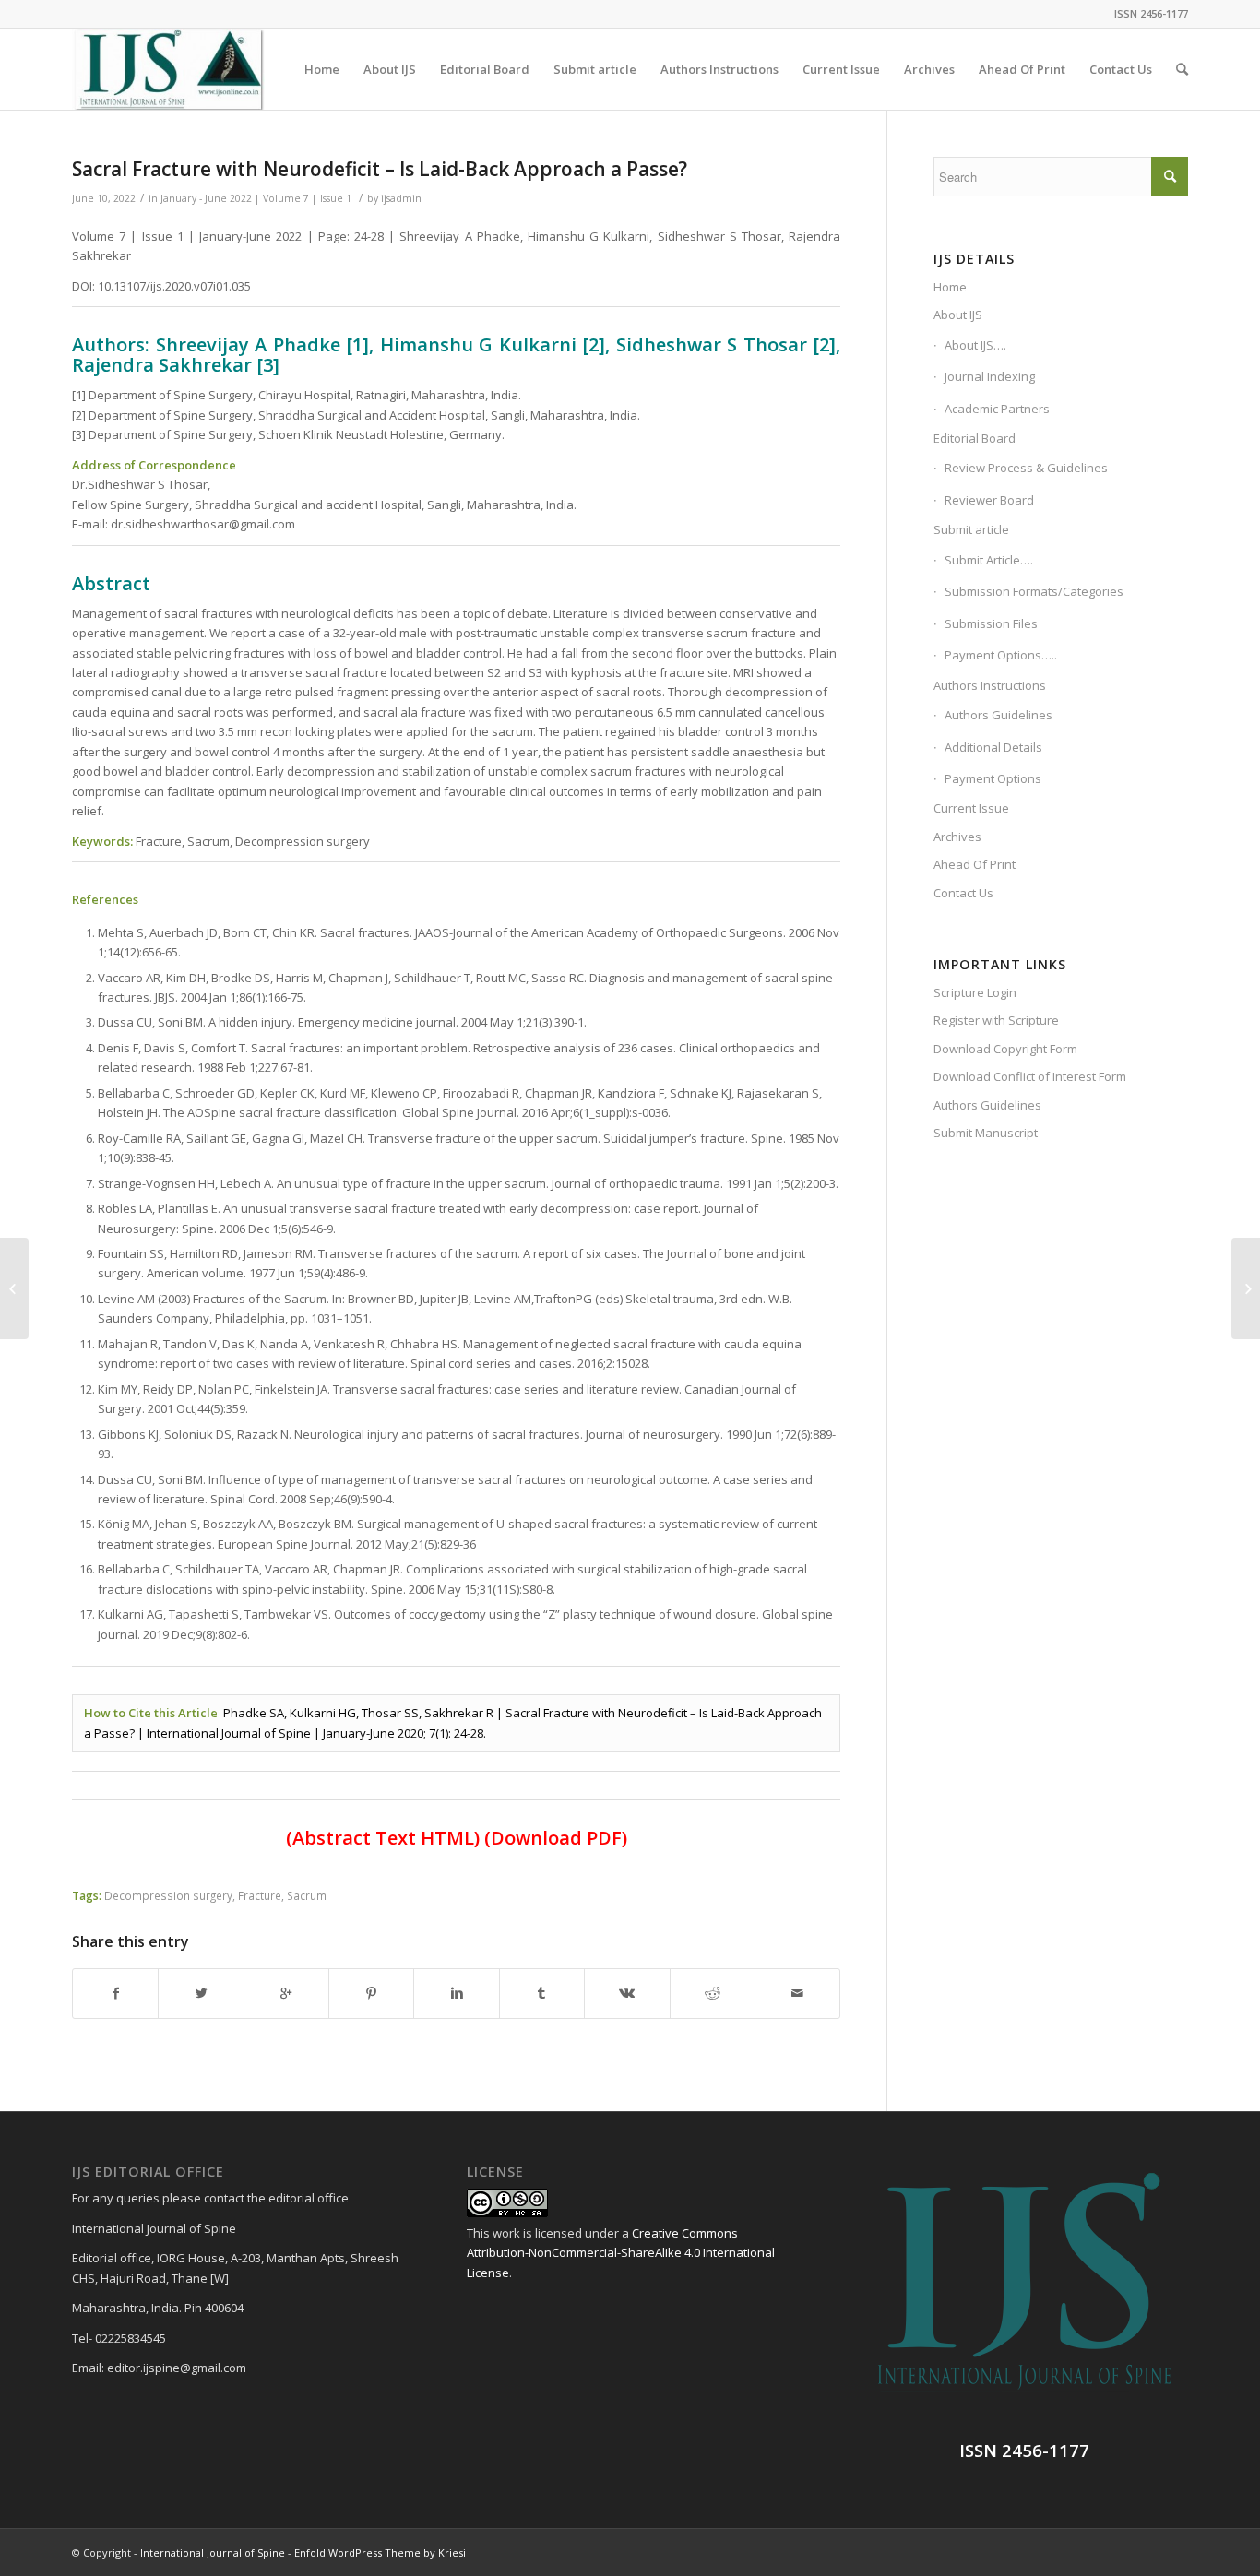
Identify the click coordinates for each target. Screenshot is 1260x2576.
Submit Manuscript (986, 1133)
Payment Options (993, 778)
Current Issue (971, 808)
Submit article (971, 529)
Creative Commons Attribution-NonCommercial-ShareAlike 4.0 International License (621, 2253)
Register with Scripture (996, 1020)
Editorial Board (975, 438)
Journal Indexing (990, 376)
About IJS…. (975, 345)
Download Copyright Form (1005, 1049)
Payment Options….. (1001, 655)
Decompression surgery (168, 1895)
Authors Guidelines (998, 715)
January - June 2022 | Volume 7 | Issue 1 (256, 198)
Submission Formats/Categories (1034, 591)
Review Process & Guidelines (1026, 468)
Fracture (260, 1895)
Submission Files (991, 623)
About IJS (958, 315)
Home (950, 287)
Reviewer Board (989, 500)
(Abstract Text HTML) (383, 1838)
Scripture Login (975, 992)
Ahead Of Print (975, 864)
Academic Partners (997, 409)
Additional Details (993, 747)
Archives (957, 837)
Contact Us (963, 893)
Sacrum (307, 1895)
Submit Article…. (989, 560)
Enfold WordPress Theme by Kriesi (380, 2552)
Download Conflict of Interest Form (1030, 1076)
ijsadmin (401, 198)
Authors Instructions (990, 685)
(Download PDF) (556, 1838)
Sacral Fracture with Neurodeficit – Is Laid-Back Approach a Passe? (380, 169)
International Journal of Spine (213, 2552)
